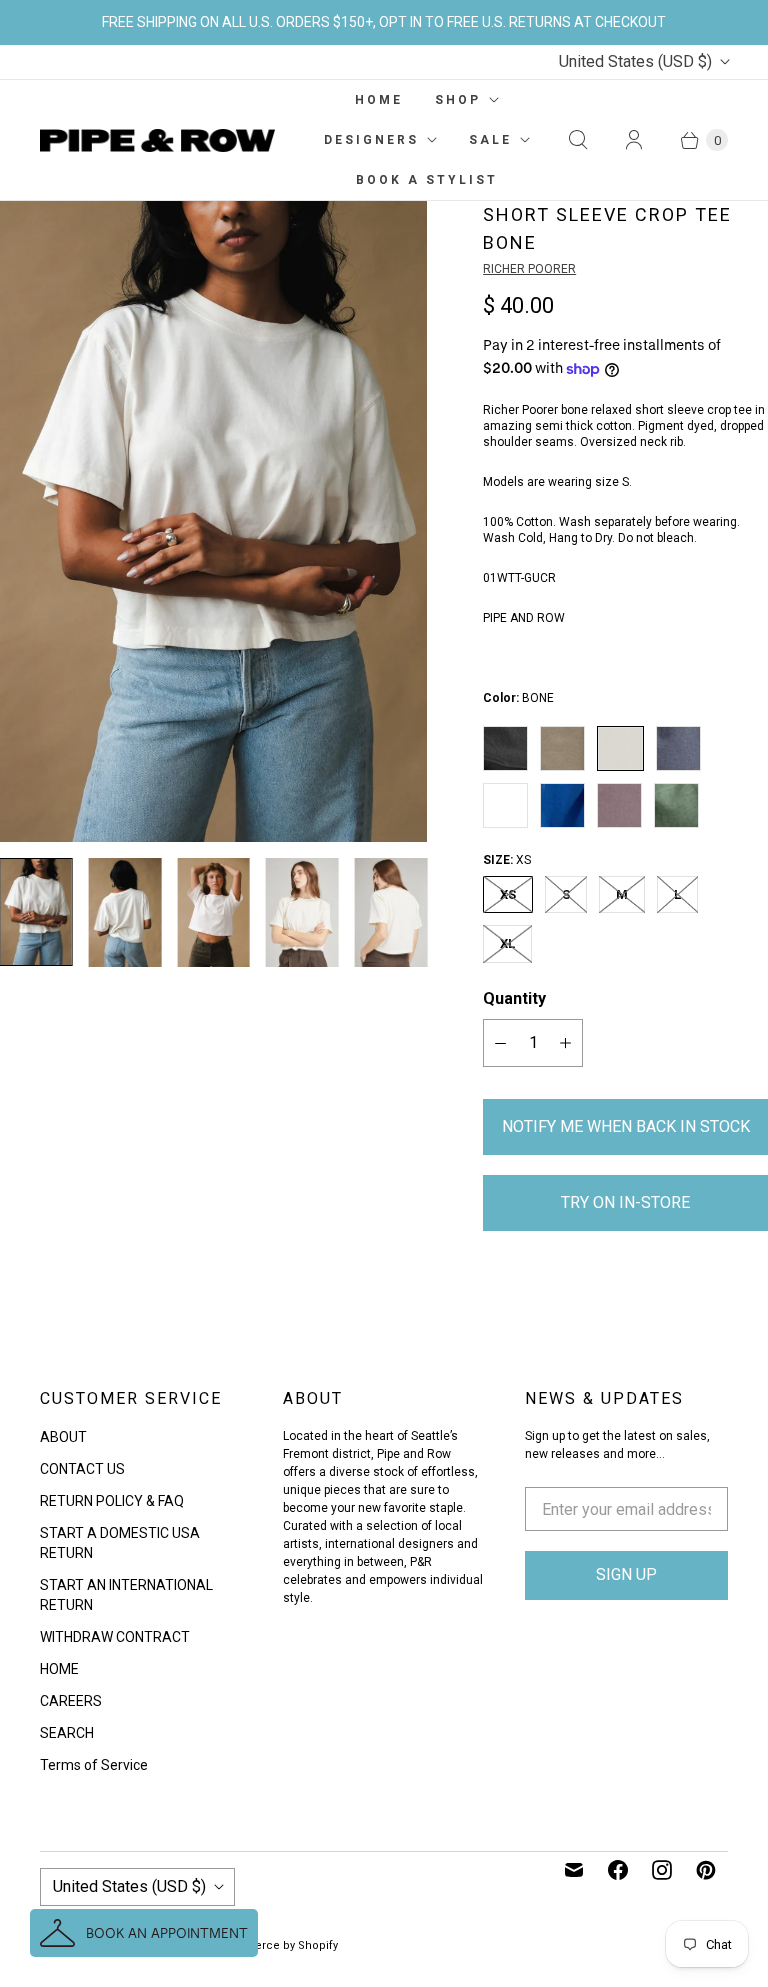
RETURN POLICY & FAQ (112, 1501)
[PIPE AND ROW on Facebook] (618, 1870)
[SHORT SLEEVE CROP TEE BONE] (213, 521)
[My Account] (634, 140)
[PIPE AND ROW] (157, 141)
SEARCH (67, 1733)
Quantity (514, 998)
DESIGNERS (371, 140)
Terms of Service (94, 1765)
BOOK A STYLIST (427, 180)
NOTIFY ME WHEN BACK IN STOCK (626, 1126)
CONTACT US (82, 1469)
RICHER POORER (529, 269)
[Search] (578, 140)
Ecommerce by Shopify (275, 1945)
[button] (144, 1933)
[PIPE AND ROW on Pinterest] (706, 1870)
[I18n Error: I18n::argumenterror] (36, 912)
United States (635, 61)
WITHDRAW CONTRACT (115, 1637)
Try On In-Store (625, 1202)
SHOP (458, 100)
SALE (490, 140)
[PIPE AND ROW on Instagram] (662, 1870)
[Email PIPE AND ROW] (574, 1870)
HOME (379, 100)
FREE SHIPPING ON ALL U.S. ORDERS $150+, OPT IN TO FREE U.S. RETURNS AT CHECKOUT (384, 22)
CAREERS (71, 1701)
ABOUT (63, 1437)
